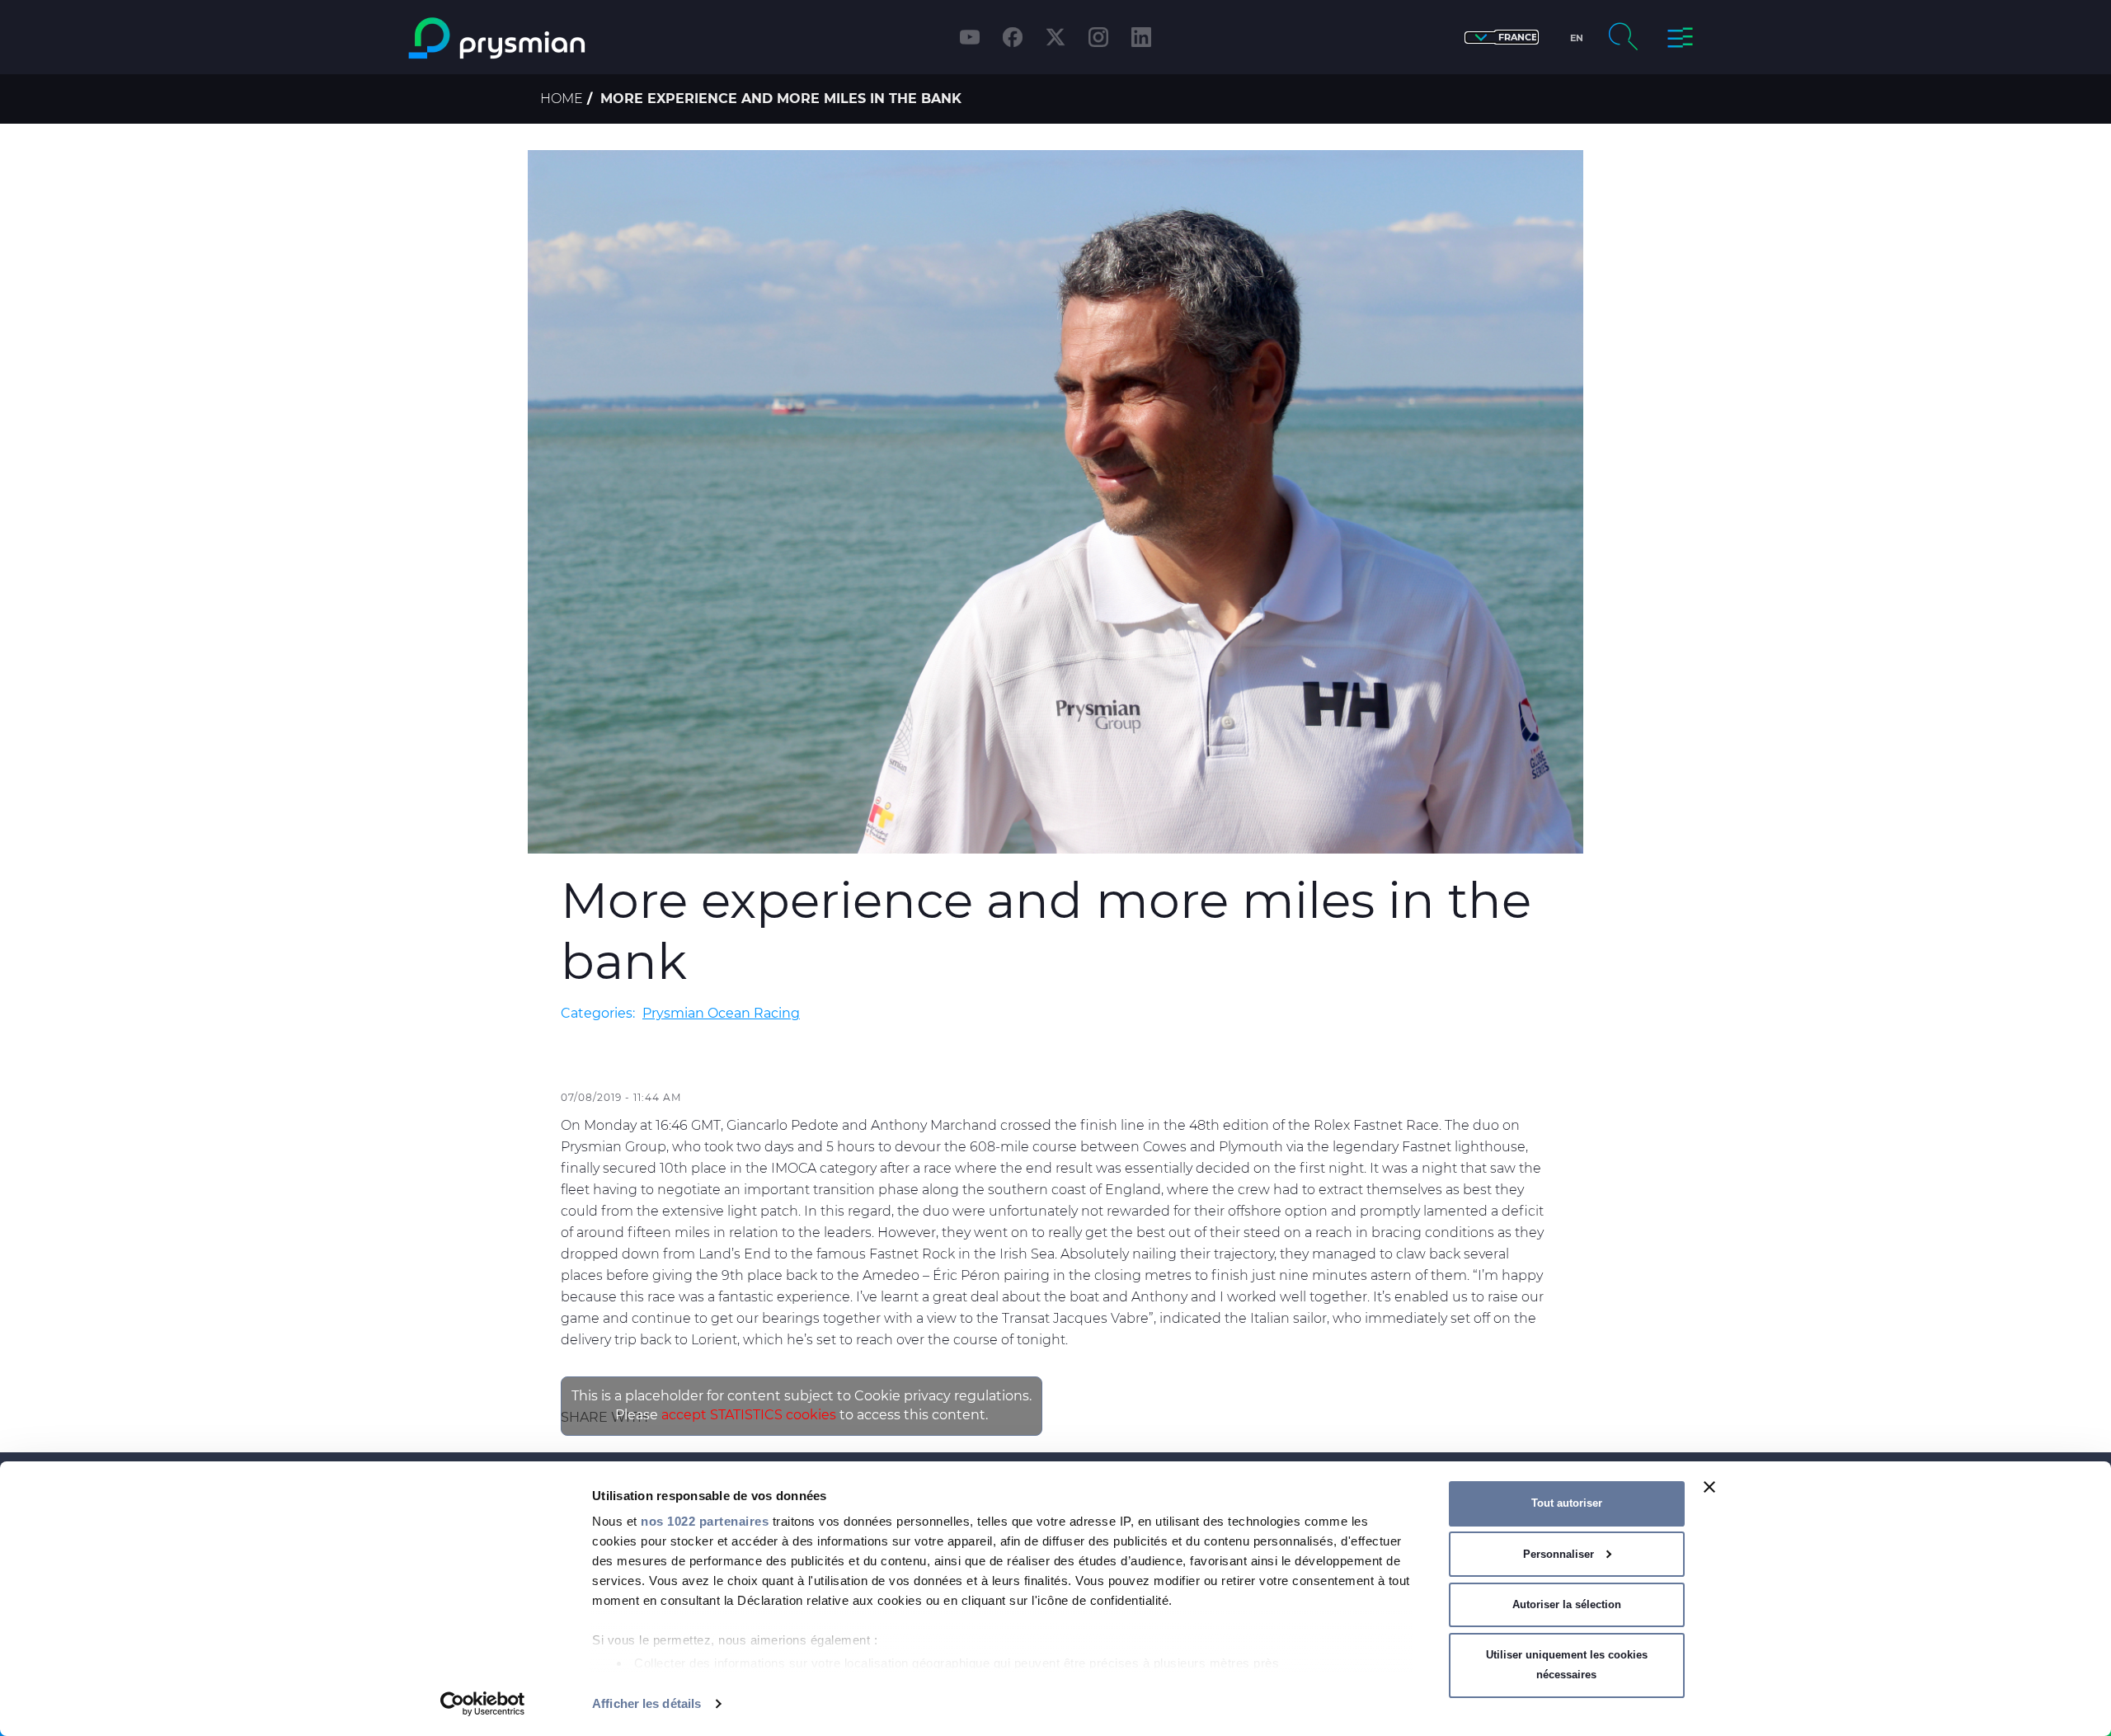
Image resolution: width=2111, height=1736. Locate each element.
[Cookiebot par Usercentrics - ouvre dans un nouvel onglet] (483, 1704)
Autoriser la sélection (1567, 1604)
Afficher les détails (646, 1703)
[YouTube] (970, 37)
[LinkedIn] (1141, 37)
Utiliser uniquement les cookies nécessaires (1567, 1665)
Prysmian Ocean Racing (721, 1013)
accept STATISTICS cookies (749, 1415)
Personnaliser (1559, 1554)
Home (562, 99)
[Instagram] (1098, 37)
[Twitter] (1055, 37)
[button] (1502, 38)
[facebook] (1013, 37)
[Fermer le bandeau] (1709, 1487)
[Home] (564, 38)
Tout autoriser (1567, 1503)
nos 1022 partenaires (705, 1521)
